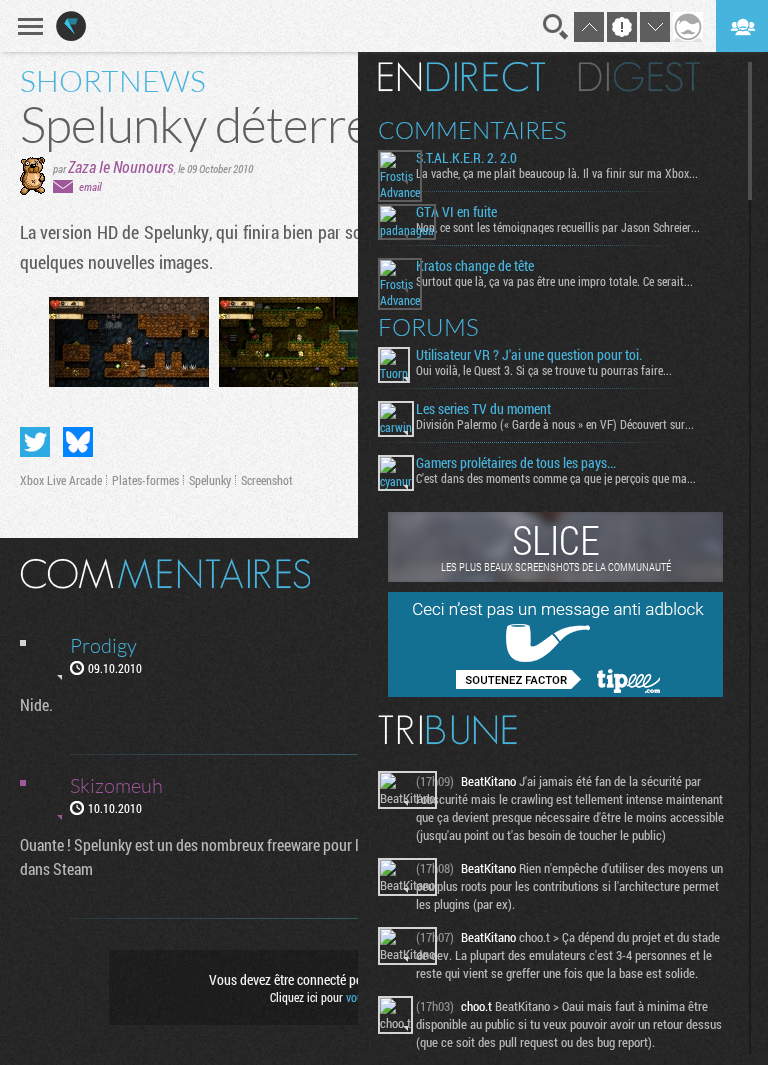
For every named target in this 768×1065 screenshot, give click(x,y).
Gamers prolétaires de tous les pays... (516, 463)
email (90, 186)
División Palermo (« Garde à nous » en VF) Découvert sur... (555, 424)
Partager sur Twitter (35, 442)
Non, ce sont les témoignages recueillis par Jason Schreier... (558, 227)
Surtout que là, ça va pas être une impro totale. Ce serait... (554, 281)
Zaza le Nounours (121, 166)
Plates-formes (145, 480)
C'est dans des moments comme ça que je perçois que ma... (556, 478)
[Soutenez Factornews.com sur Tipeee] (555, 692)
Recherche (556, 27)
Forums (428, 327)
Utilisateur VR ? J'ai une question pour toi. (529, 355)
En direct (461, 77)
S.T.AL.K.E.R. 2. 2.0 (466, 158)
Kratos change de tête (475, 266)
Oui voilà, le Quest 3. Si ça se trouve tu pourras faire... (544, 370)
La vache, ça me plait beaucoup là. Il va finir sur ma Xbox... (557, 173)
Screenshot (267, 480)
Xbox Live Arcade (61, 480)
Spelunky (210, 480)
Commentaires (472, 130)
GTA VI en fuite (456, 212)
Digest (639, 77)
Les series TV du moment (483, 409)
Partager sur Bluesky (78, 442)
